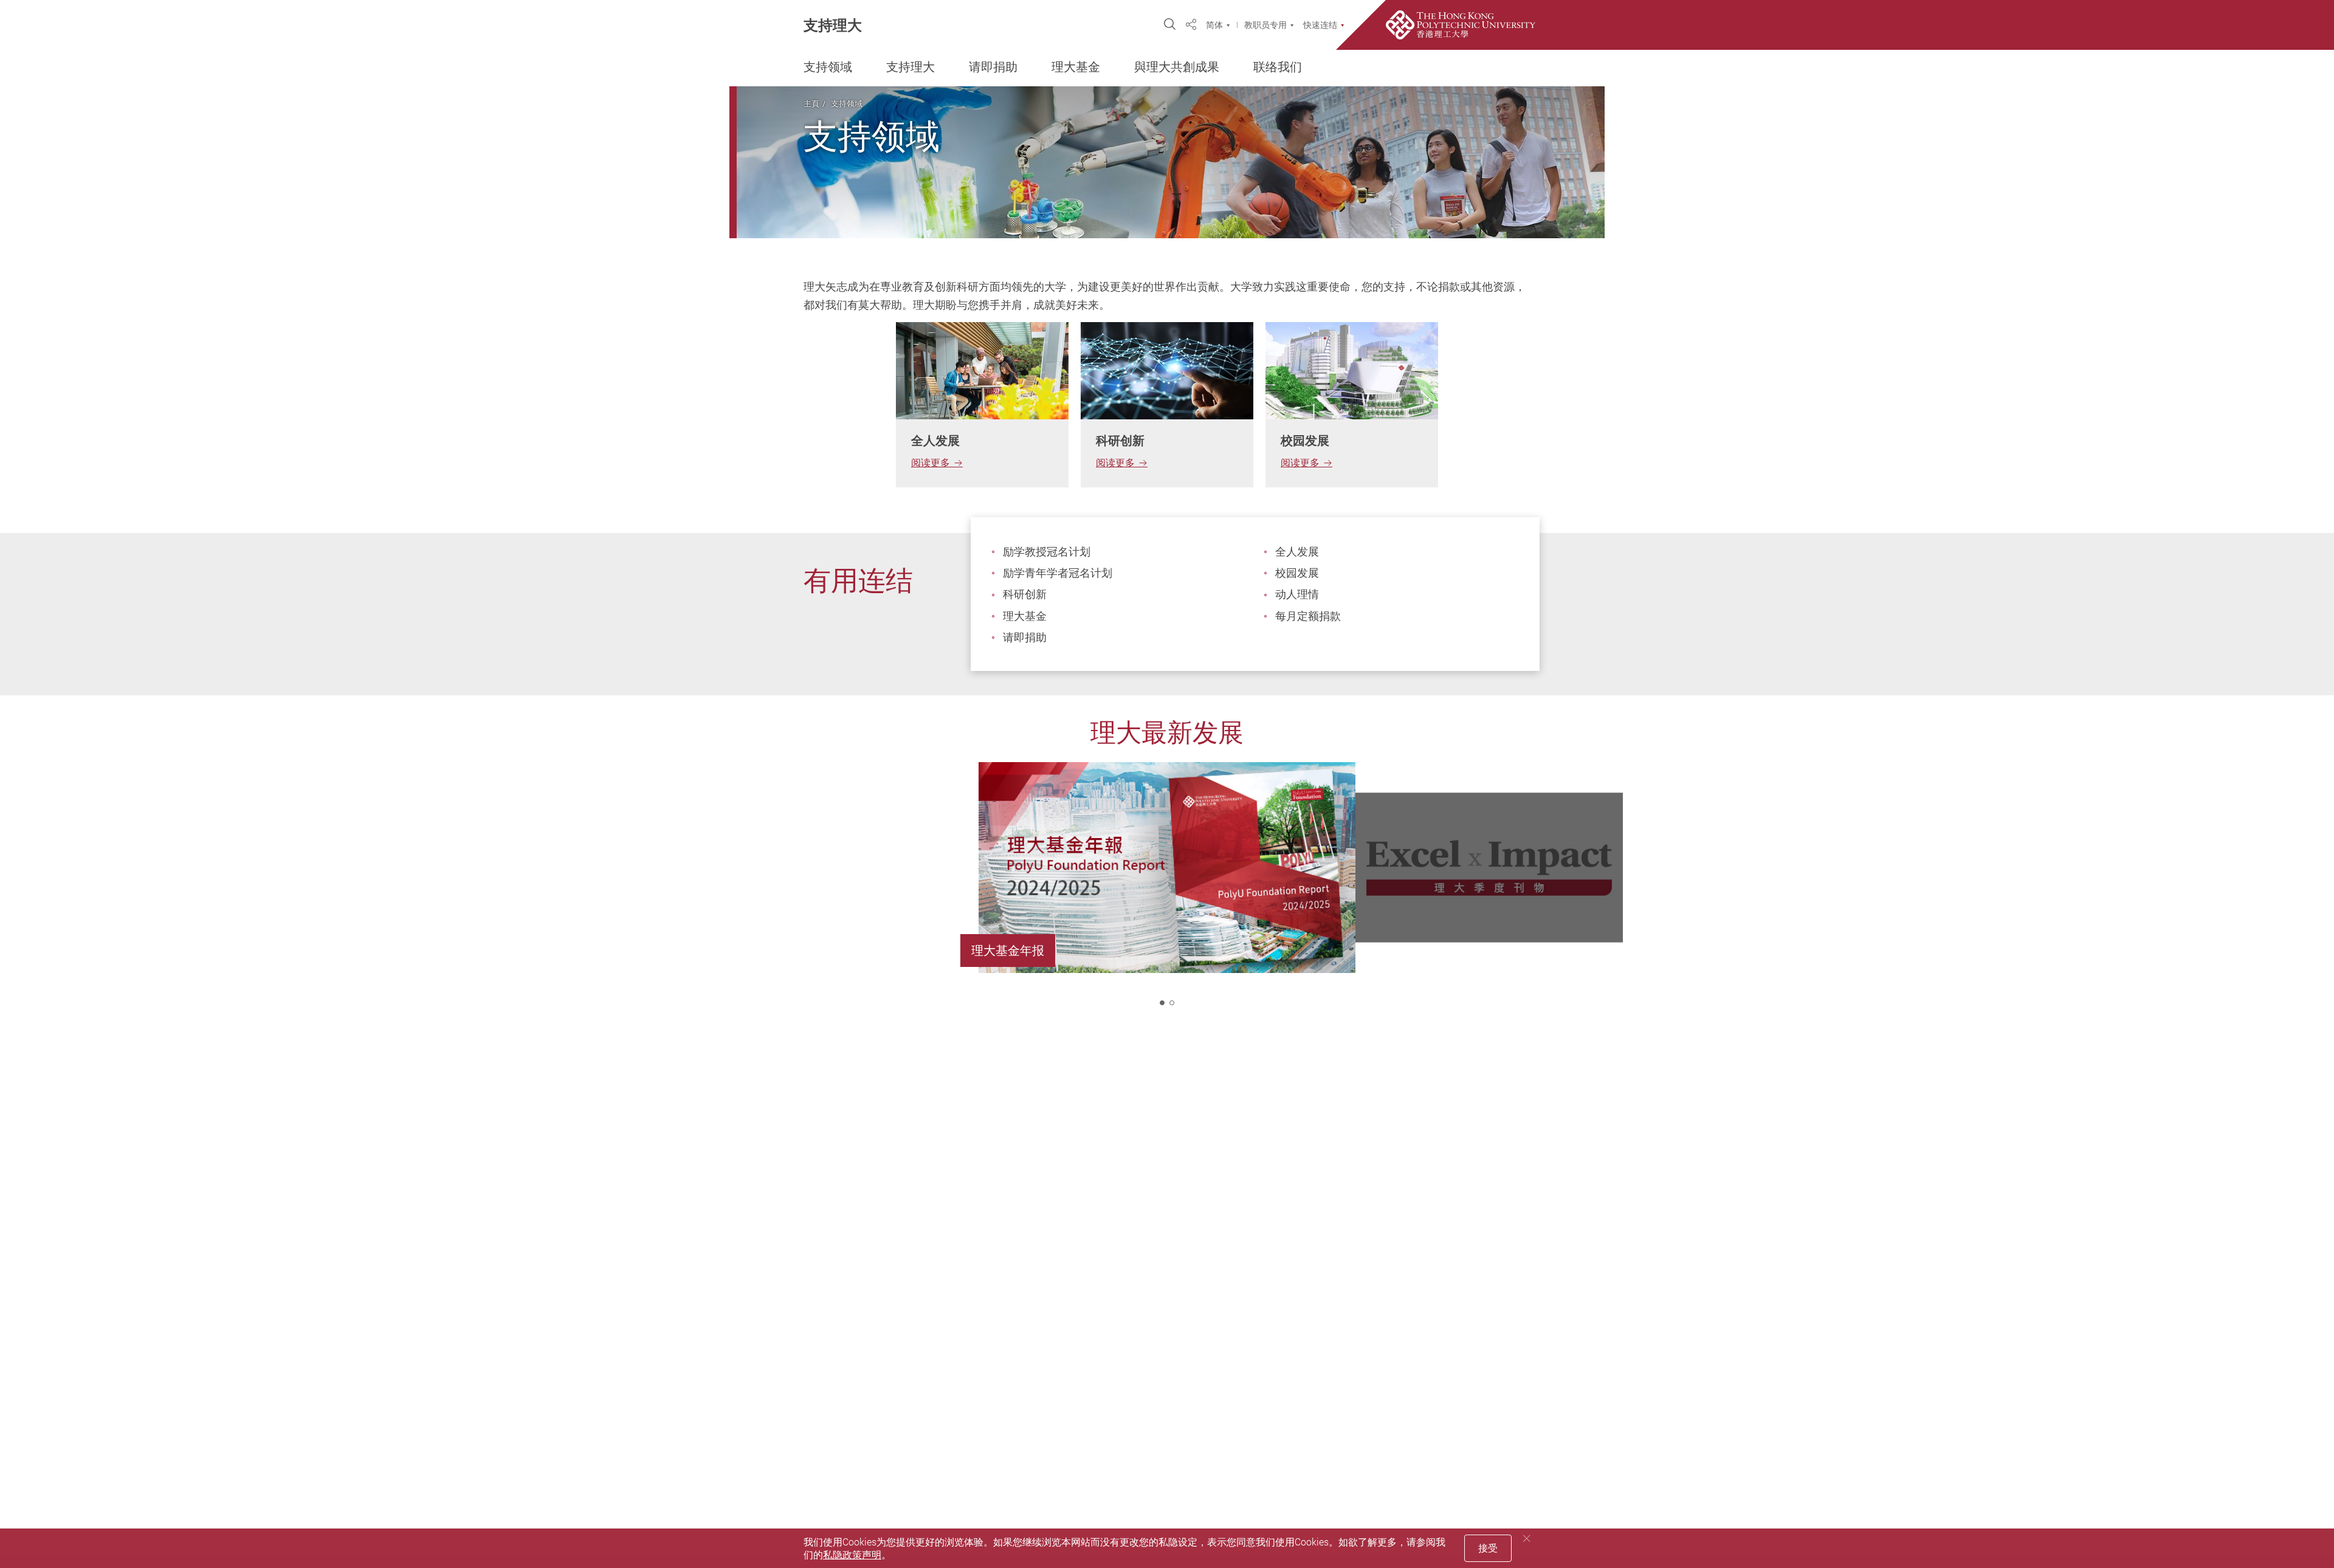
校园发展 (1297, 573)
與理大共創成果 (1177, 67)
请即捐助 (993, 67)
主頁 (811, 103)
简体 (1214, 25)
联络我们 (1278, 67)
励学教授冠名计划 (1047, 551)
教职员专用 (1265, 25)
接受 (1488, 1548)
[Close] (1527, 1539)
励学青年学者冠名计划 (1058, 573)
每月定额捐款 (1308, 616)
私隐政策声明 (852, 1555)
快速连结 (1320, 25)
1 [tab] (1162, 1003)
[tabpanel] (982, 405)
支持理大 (833, 25)
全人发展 (1297, 551)
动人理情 (1297, 594)
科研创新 (1025, 594)
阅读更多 (931, 462)
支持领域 (828, 67)
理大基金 (1076, 67)
